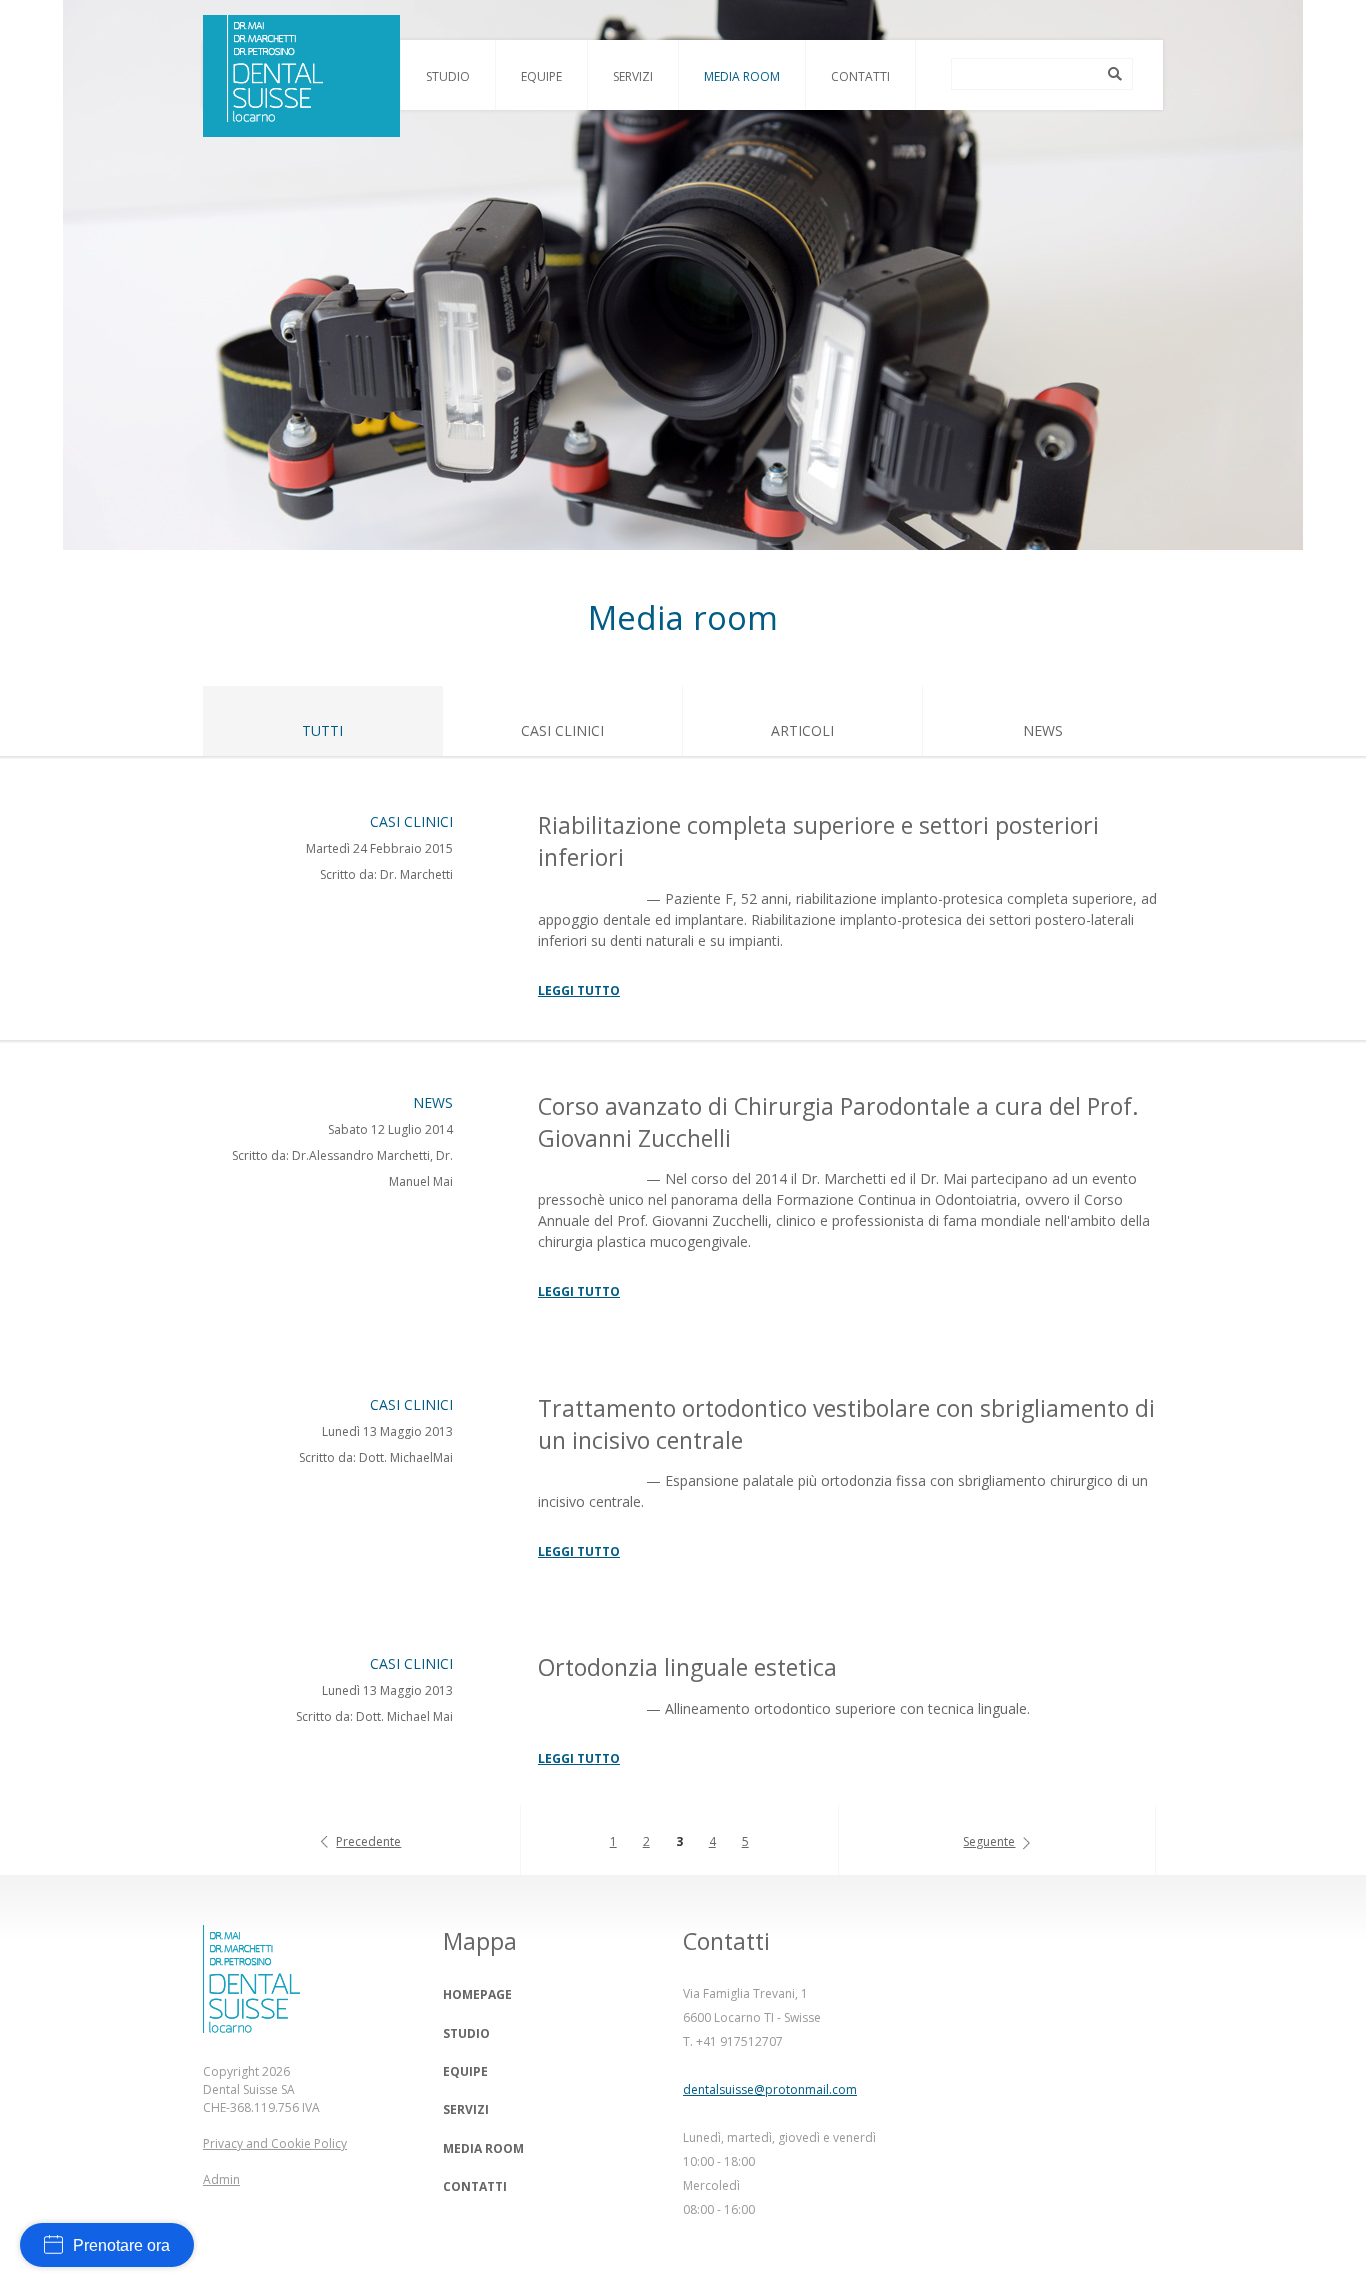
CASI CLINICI (562, 730)
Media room (742, 76)
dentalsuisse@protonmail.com (770, 2089)
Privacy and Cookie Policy (275, 2143)
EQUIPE (465, 2071)
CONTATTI (475, 2186)
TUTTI (322, 730)
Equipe (541, 76)
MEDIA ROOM (483, 2148)
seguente (989, 1841)
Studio (448, 76)
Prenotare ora (121, 2245)
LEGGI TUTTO (579, 990)
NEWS (1043, 730)
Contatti (860, 76)
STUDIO (466, 2033)
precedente (368, 1841)
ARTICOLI (802, 730)
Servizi (633, 76)
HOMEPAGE (477, 1994)
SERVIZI (466, 2109)
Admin (221, 2179)
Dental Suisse (301, 76)
